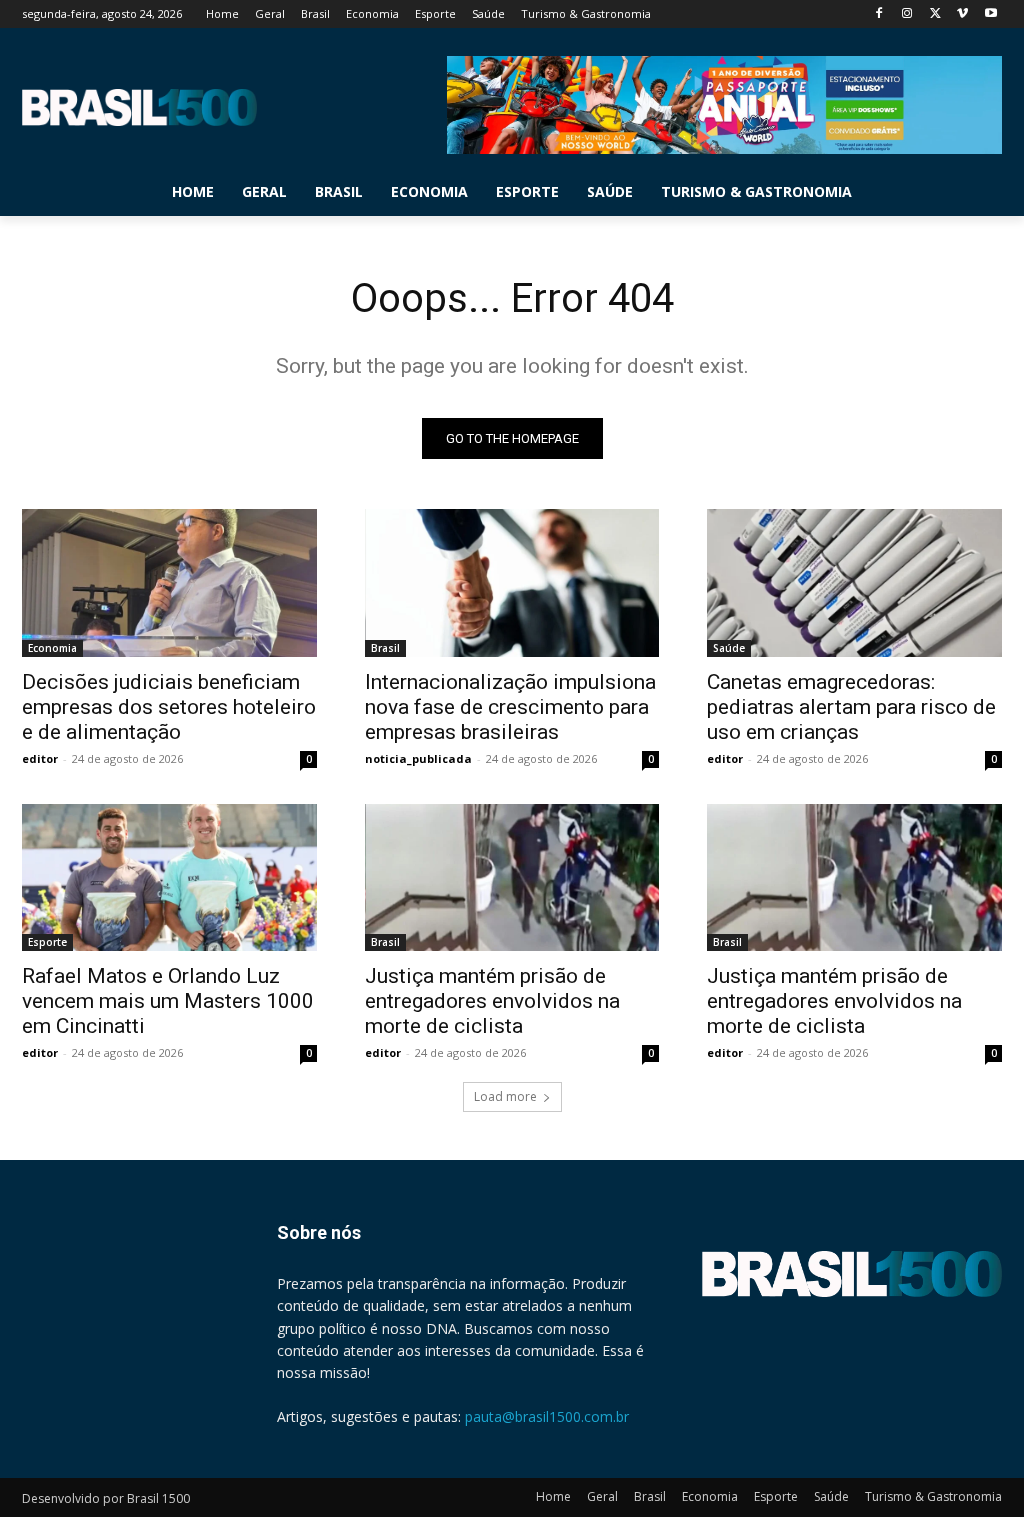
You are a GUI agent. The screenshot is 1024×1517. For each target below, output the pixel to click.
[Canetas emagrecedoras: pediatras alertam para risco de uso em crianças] (854, 582)
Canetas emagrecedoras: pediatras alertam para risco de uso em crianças (851, 707)
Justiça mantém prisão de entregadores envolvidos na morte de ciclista (492, 1001)
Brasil (385, 648)
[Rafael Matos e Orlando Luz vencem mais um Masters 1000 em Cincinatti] (169, 877)
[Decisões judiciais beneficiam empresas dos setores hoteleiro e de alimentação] (169, 582)
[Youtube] (990, 14)
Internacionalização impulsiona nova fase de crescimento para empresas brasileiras (510, 707)
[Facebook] (879, 14)
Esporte (47, 942)
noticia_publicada (418, 758)
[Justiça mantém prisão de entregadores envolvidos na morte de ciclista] (512, 877)
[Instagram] (907, 14)
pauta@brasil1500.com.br (547, 1416)
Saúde (729, 648)
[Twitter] (935, 14)
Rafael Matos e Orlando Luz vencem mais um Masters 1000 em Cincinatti (168, 1001)
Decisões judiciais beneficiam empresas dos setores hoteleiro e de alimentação (169, 707)
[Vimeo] (962, 14)
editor (40, 758)
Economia (52, 648)
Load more (505, 1096)
